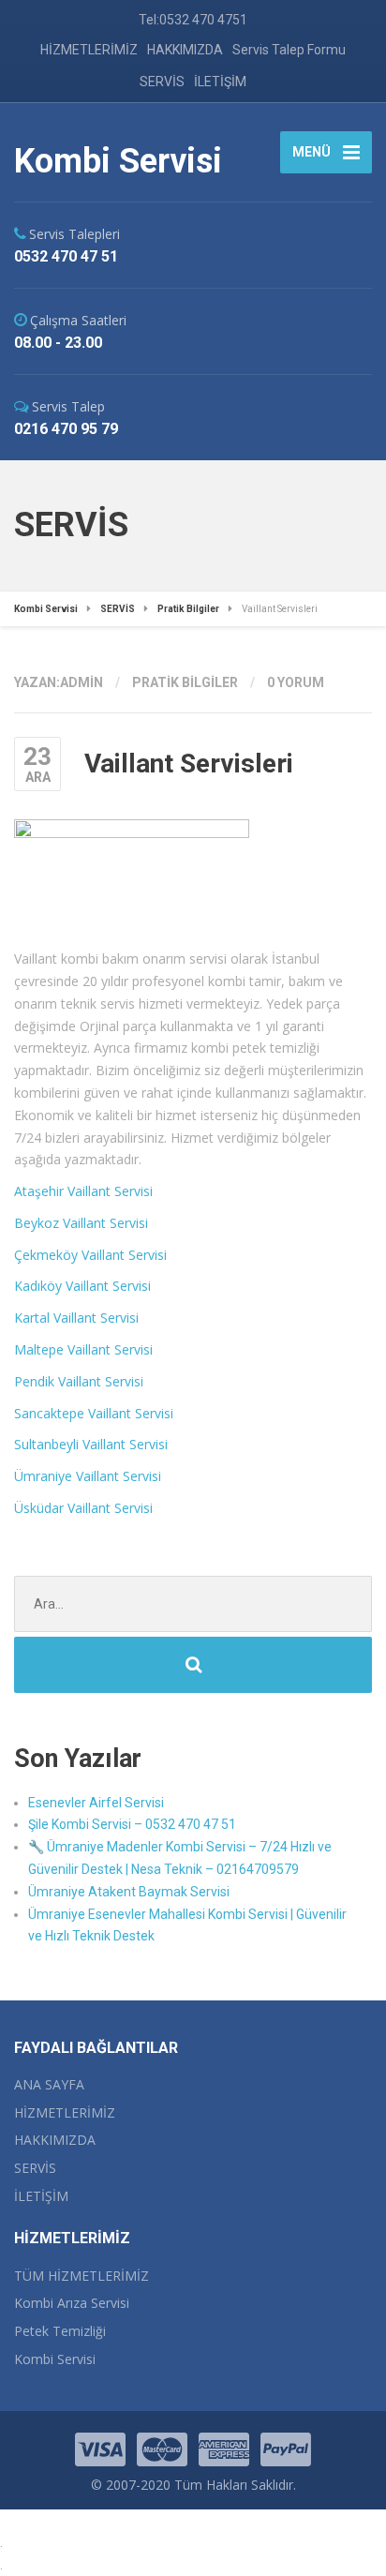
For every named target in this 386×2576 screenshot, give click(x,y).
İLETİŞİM (220, 82)
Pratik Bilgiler (185, 682)
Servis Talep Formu (289, 50)
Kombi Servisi (55, 2359)
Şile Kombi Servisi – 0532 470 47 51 (132, 1824)
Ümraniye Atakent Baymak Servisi (129, 1892)
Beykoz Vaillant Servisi (81, 1223)
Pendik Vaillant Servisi (79, 1381)
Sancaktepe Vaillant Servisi (94, 1413)
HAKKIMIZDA (185, 50)
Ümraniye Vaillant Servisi (88, 1476)
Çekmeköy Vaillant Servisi (90, 1255)
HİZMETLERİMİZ (89, 50)
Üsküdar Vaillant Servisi (83, 1508)
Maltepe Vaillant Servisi (83, 1349)
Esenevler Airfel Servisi (96, 1803)
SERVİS (162, 82)
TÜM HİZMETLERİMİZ (82, 2276)
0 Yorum (296, 682)
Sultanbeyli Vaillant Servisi (91, 1444)
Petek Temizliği (60, 2331)
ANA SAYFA (49, 2084)
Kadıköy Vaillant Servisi (82, 1286)
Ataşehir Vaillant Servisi (83, 1191)
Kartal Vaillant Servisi (76, 1318)
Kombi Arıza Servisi (72, 2303)
